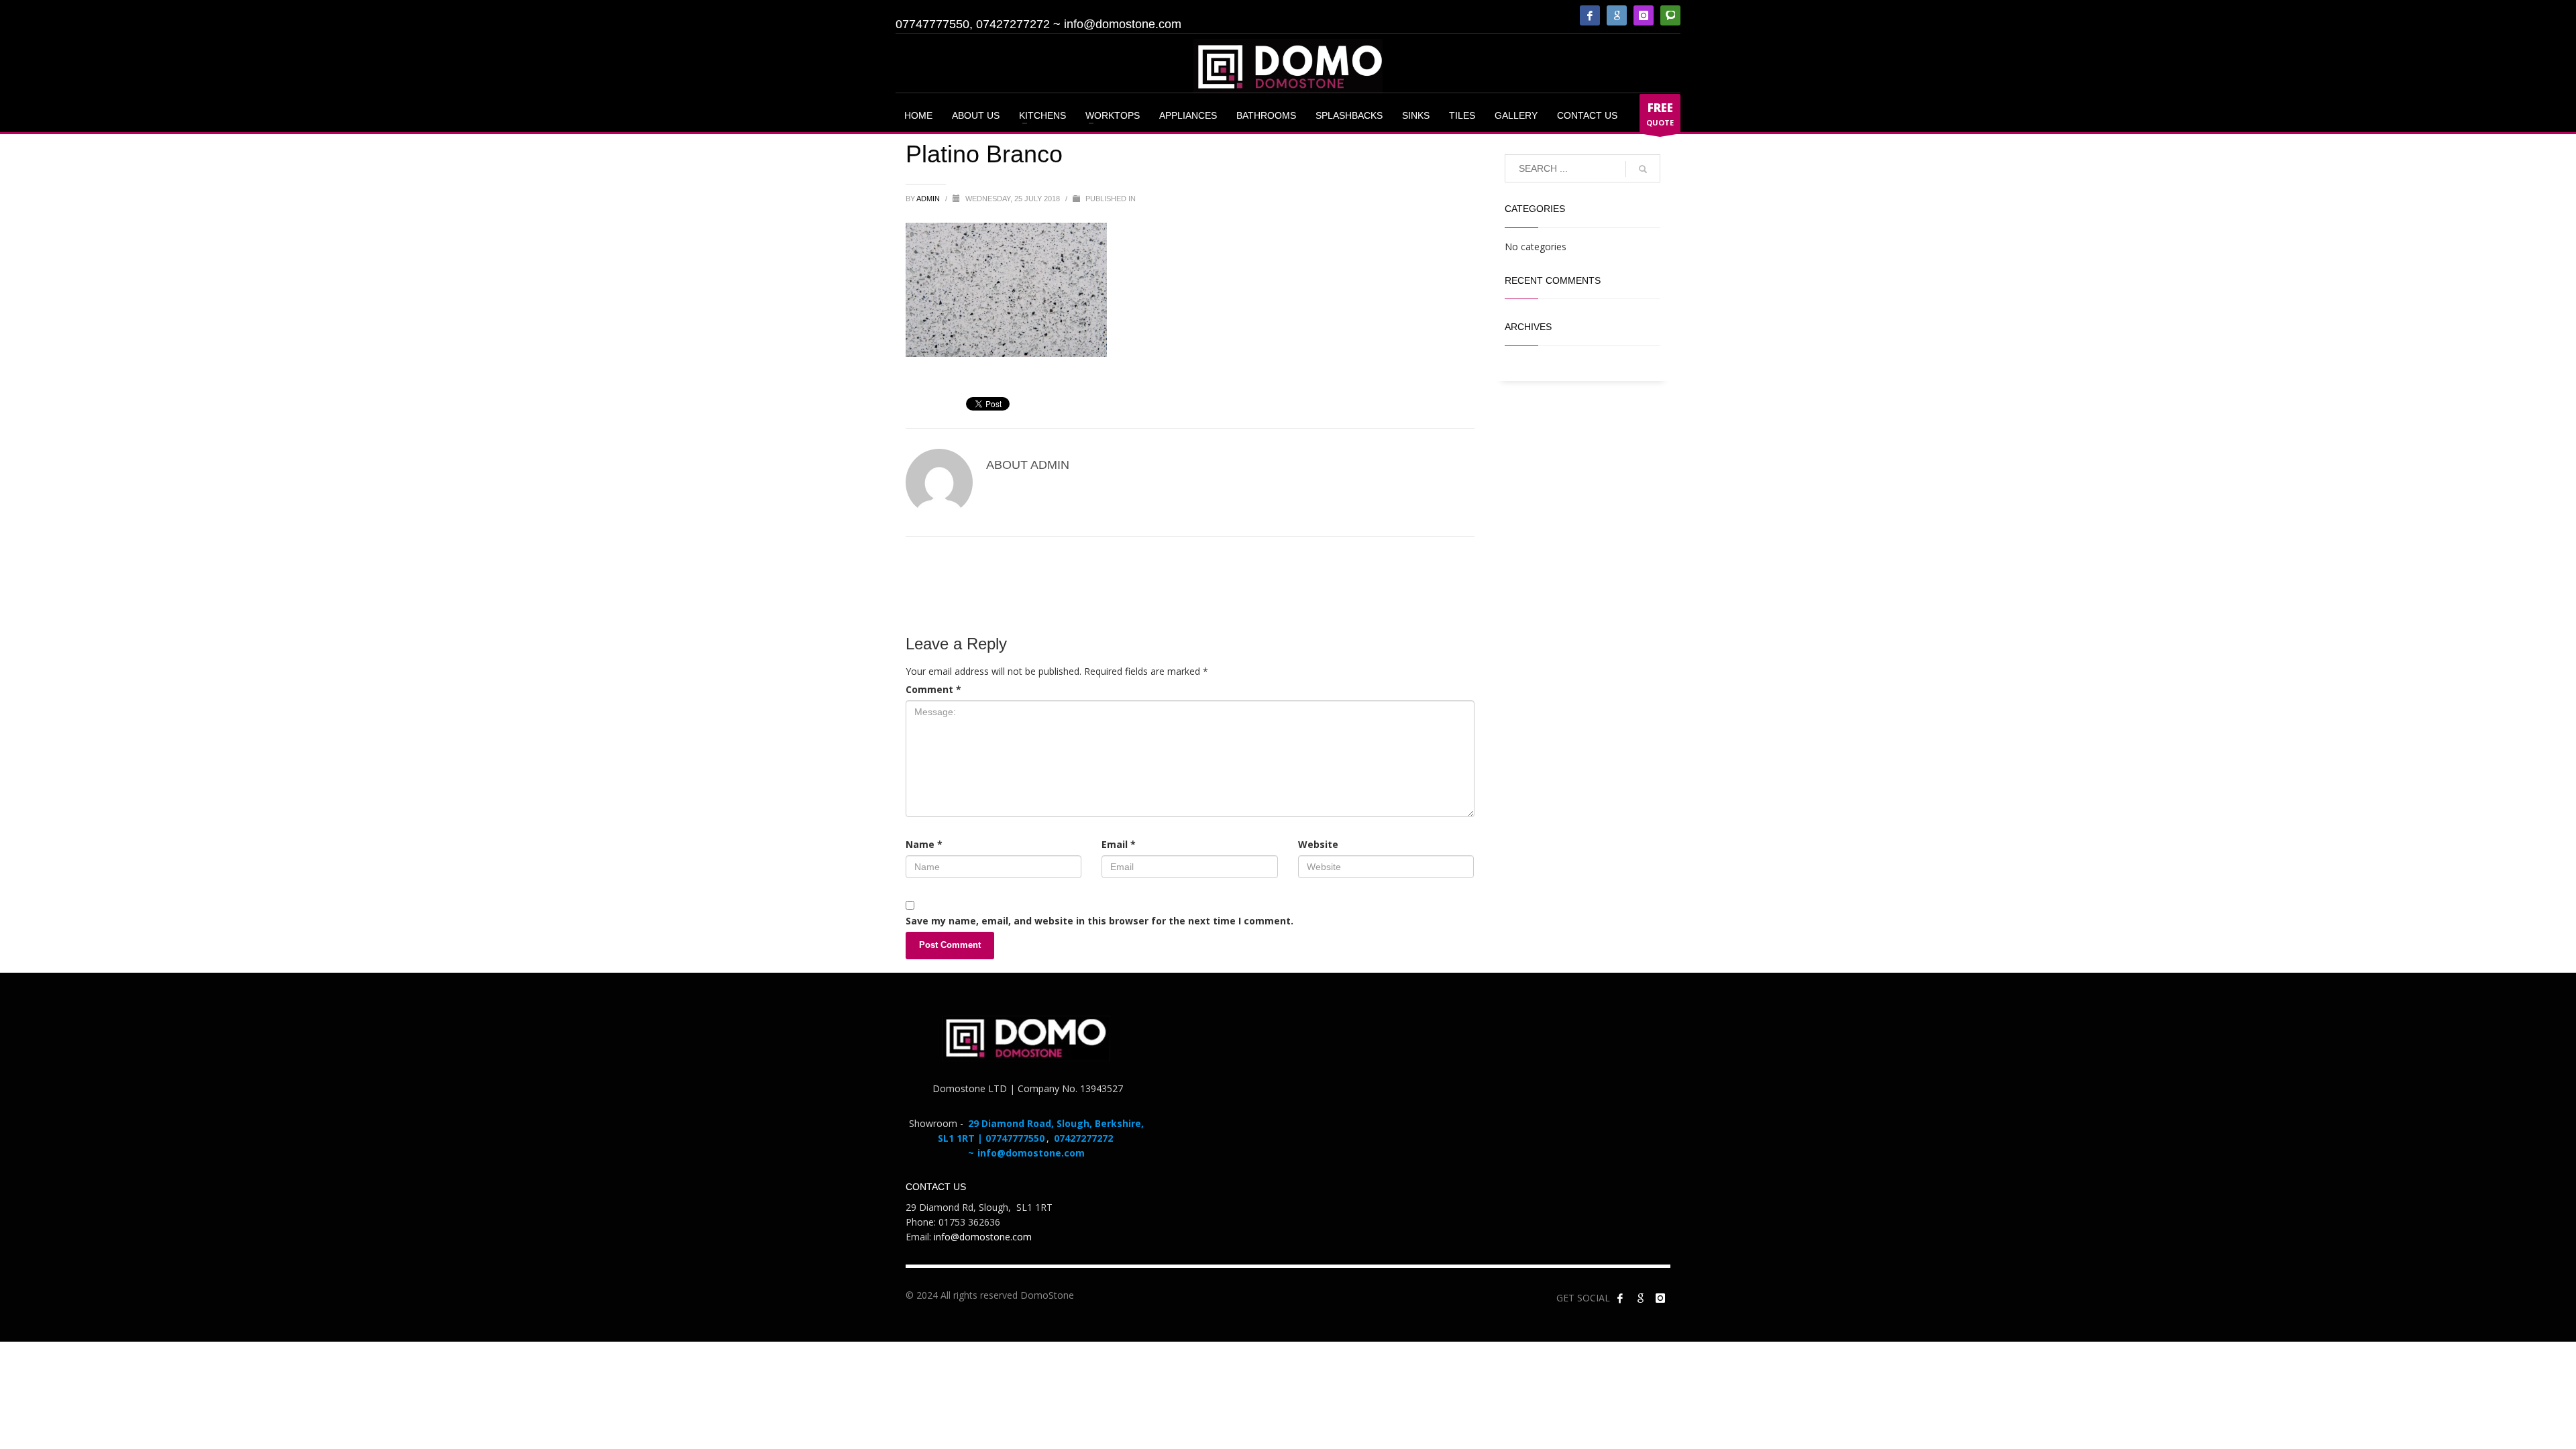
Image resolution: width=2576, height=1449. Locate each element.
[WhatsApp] (1670, 15)
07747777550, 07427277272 (973, 24)
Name (924, 844)
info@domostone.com (1123, 24)
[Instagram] (1644, 15)
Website (1318, 844)
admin (929, 199)
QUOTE (1660, 114)
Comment (933, 689)
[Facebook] (1590, 15)
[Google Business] (1617, 15)
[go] (1643, 169)
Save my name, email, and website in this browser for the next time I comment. (1099, 921)
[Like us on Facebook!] (1620, 1298)
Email (1119, 844)
